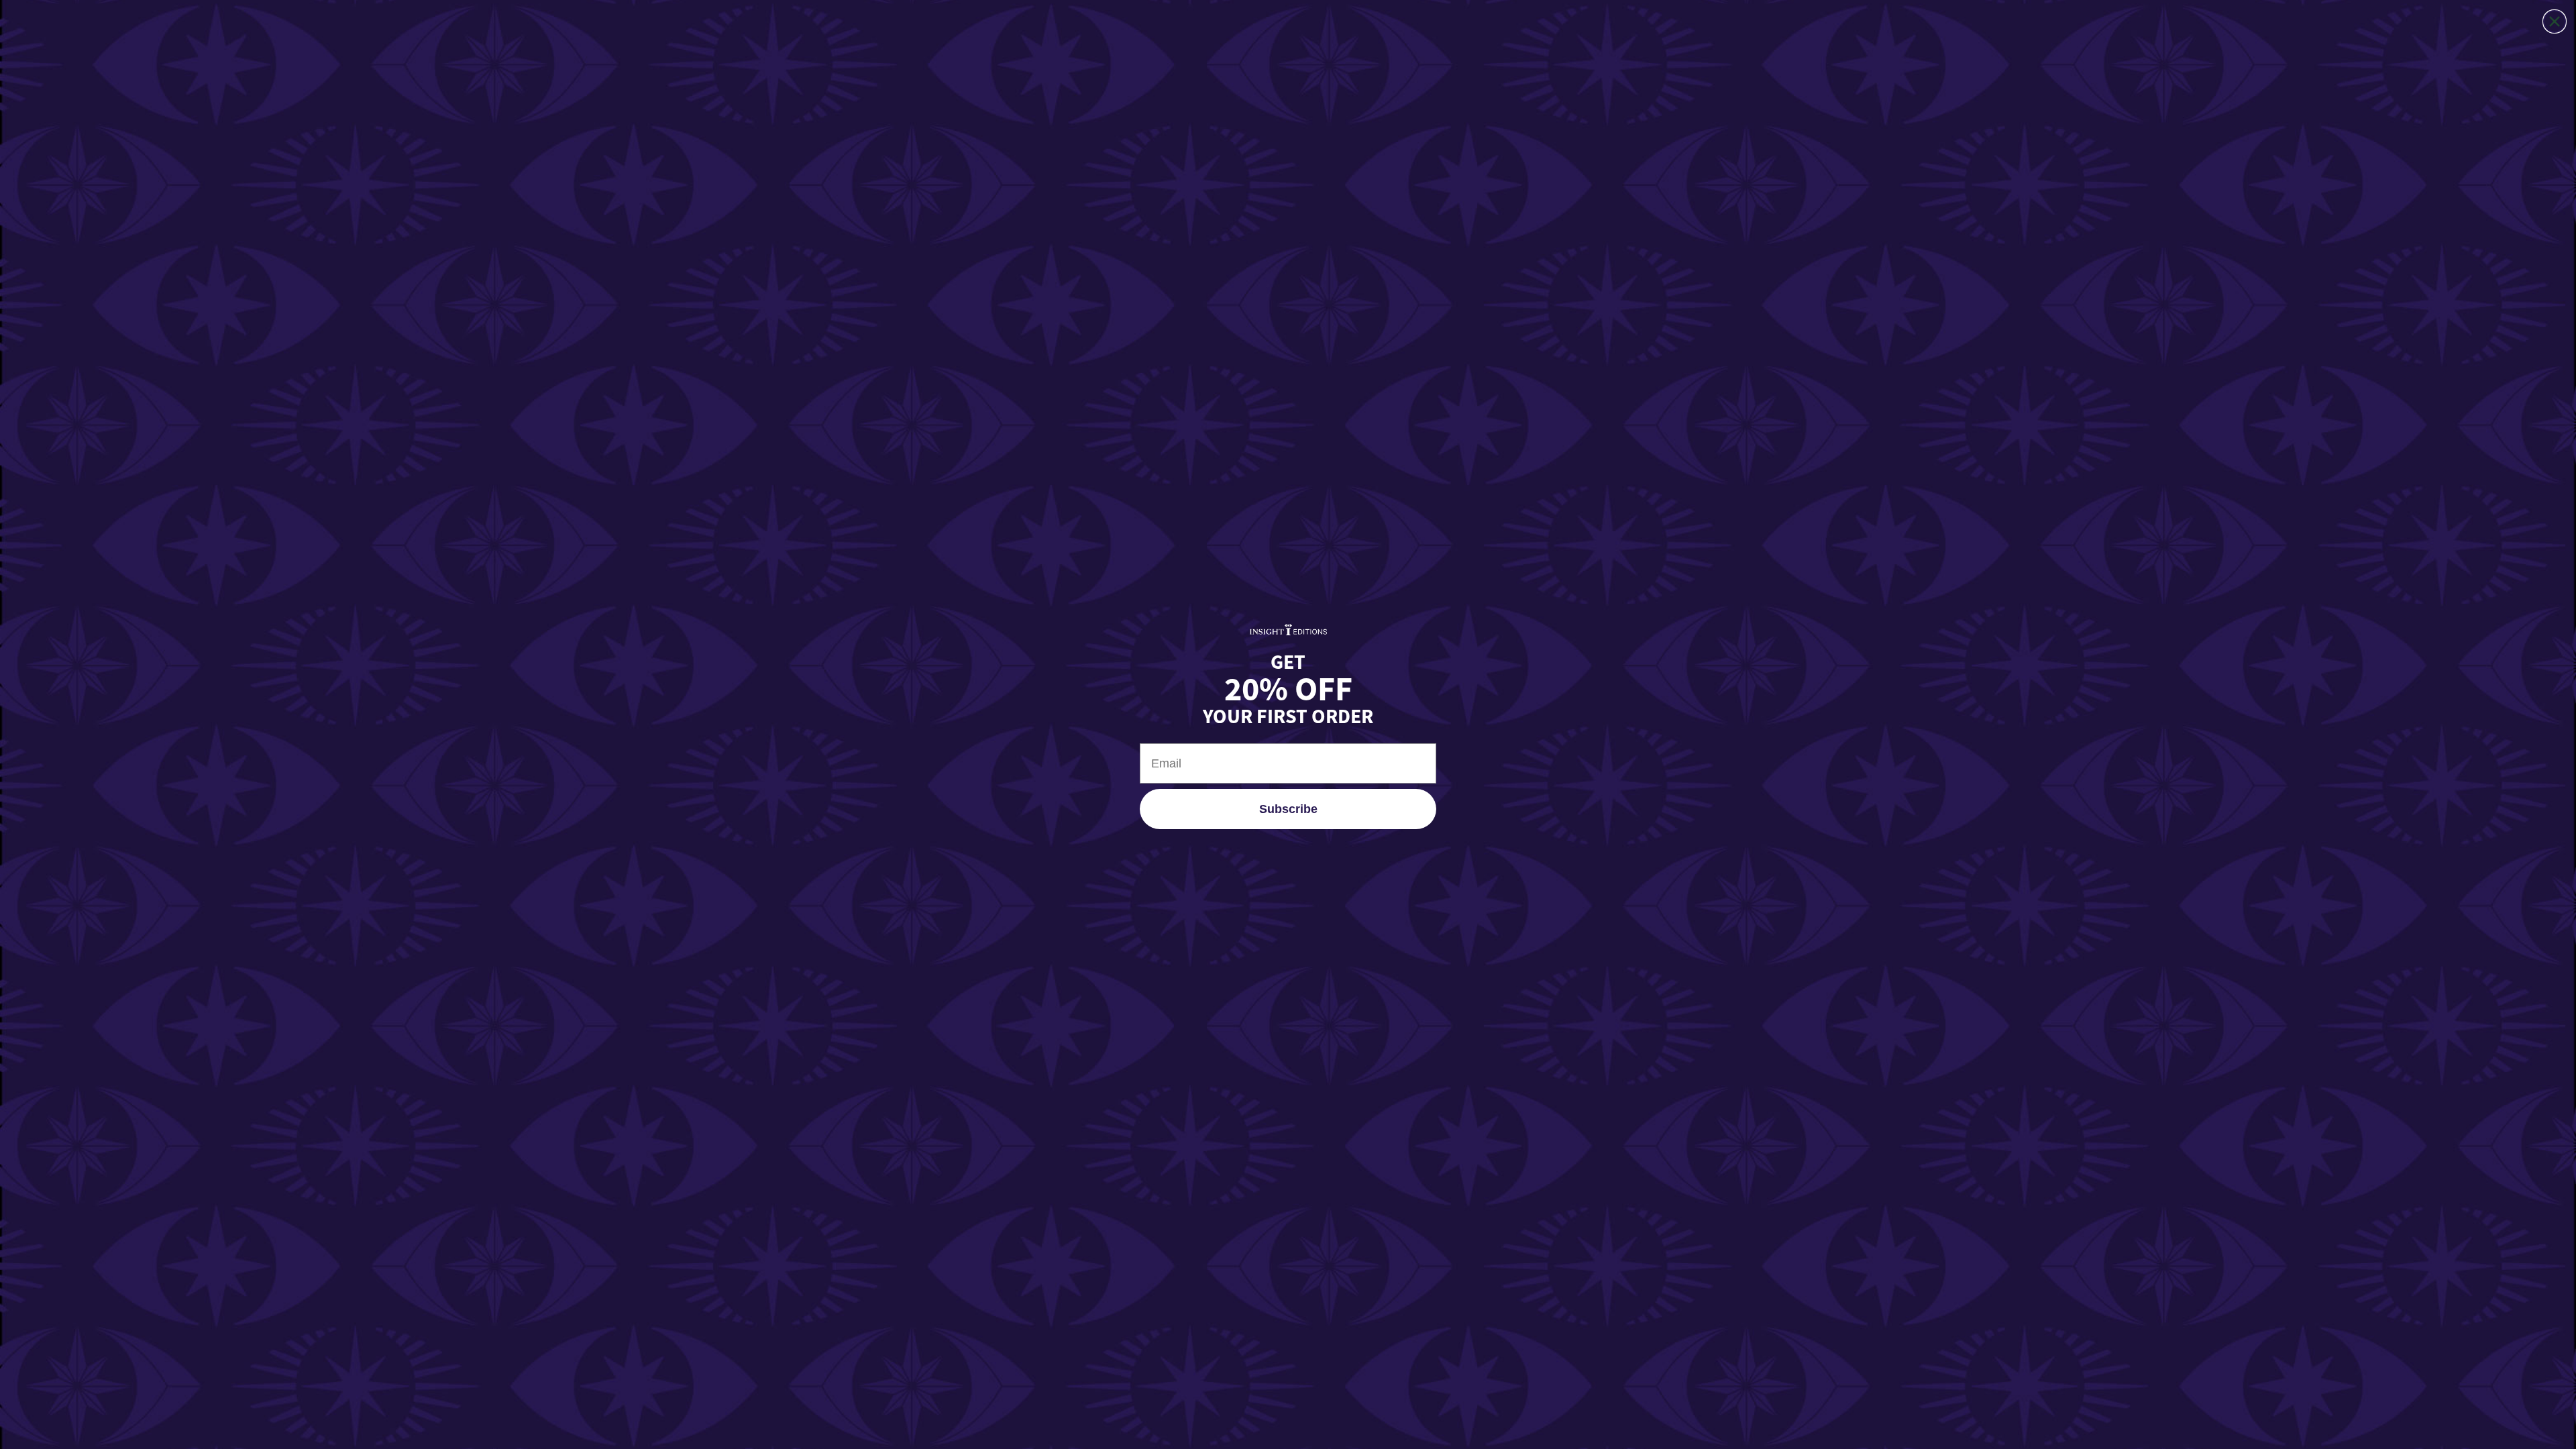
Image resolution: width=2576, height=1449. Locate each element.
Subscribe (1288, 809)
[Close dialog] (2555, 21)
